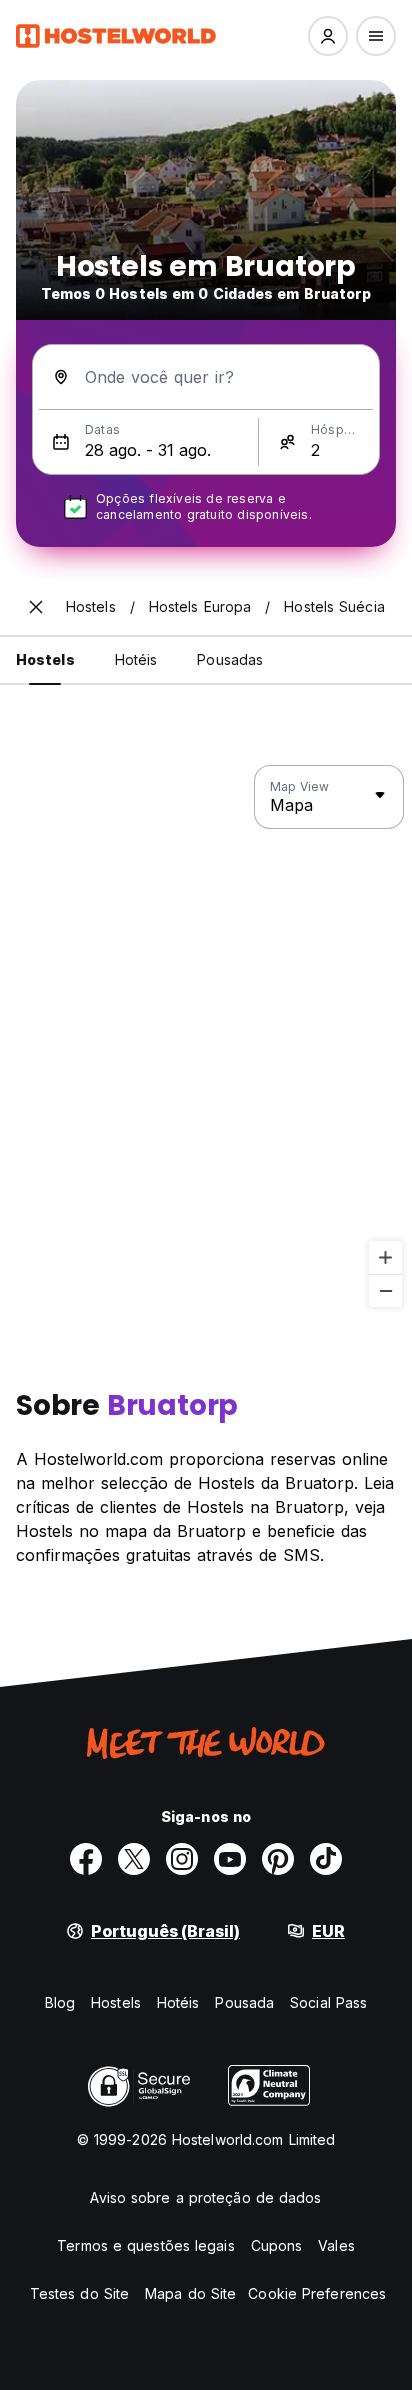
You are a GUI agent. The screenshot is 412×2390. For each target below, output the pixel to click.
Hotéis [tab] (136, 659)
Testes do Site (79, 2293)
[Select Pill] (328, 36)
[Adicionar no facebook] (86, 1859)
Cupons (277, 2245)
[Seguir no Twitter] (134, 1859)
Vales (336, 2245)
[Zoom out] (385, 1290)
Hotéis (178, 2002)
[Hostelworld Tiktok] (326, 1859)
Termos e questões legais (145, 2245)
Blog (60, 2002)
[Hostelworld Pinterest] (278, 1859)
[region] (206, 1037)
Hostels (116, 2002)
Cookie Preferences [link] (317, 2293)
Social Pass (328, 2002)
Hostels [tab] (45, 659)
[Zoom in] (385, 1257)
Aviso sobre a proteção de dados (205, 2197)
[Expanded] (36, 607)
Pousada (244, 2002)
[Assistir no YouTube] (230, 1859)
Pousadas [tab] (230, 659)
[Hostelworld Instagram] (182, 1859)
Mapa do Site (190, 2293)
